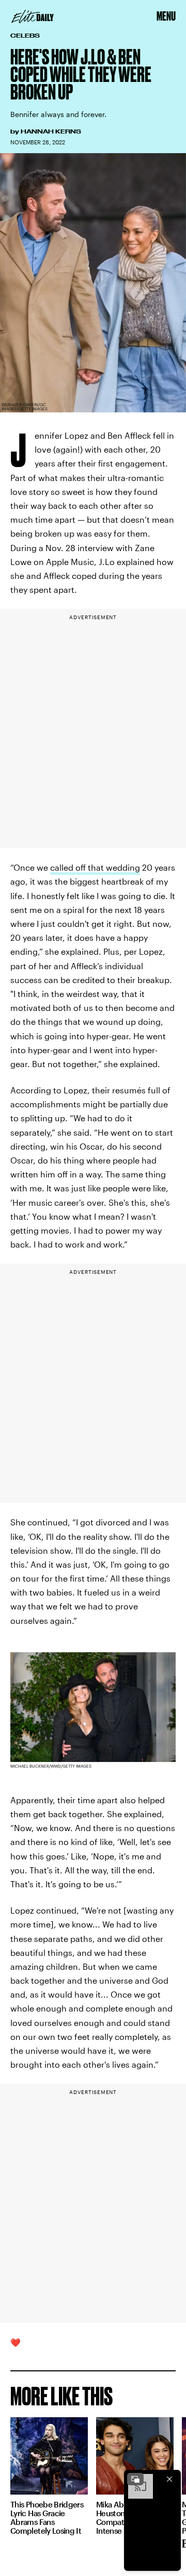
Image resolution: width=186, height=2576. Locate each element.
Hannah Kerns (51, 131)
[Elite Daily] (33, 16)
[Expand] (135, 2479)
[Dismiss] (169, 2479)
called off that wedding (95, 867)
